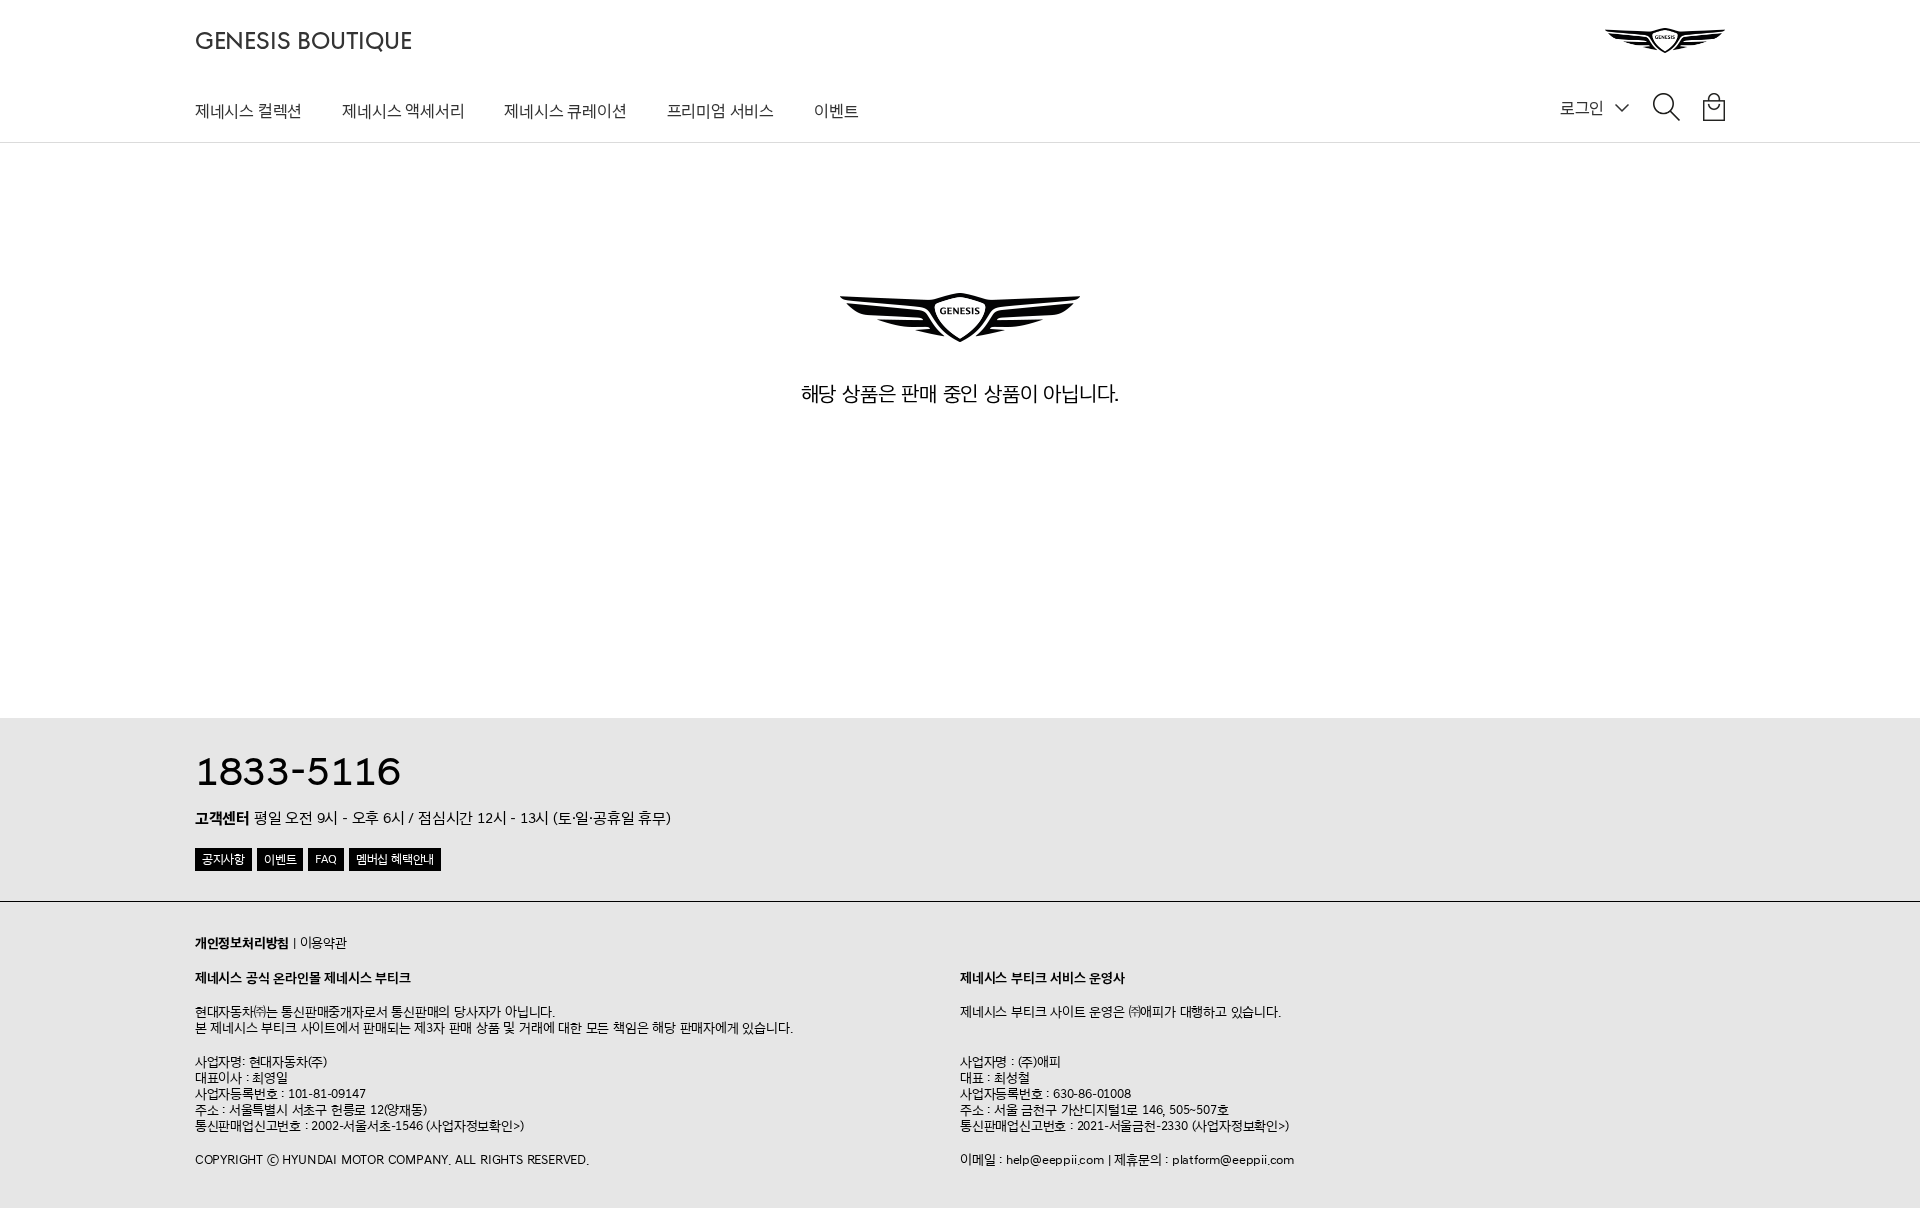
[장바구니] (1714, 111)
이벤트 (836, 111)
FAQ (325, 859)
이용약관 (323, 943)
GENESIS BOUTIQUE (303, 41)
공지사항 (223, 859)
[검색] (1666, 111)
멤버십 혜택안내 (395, 859)
